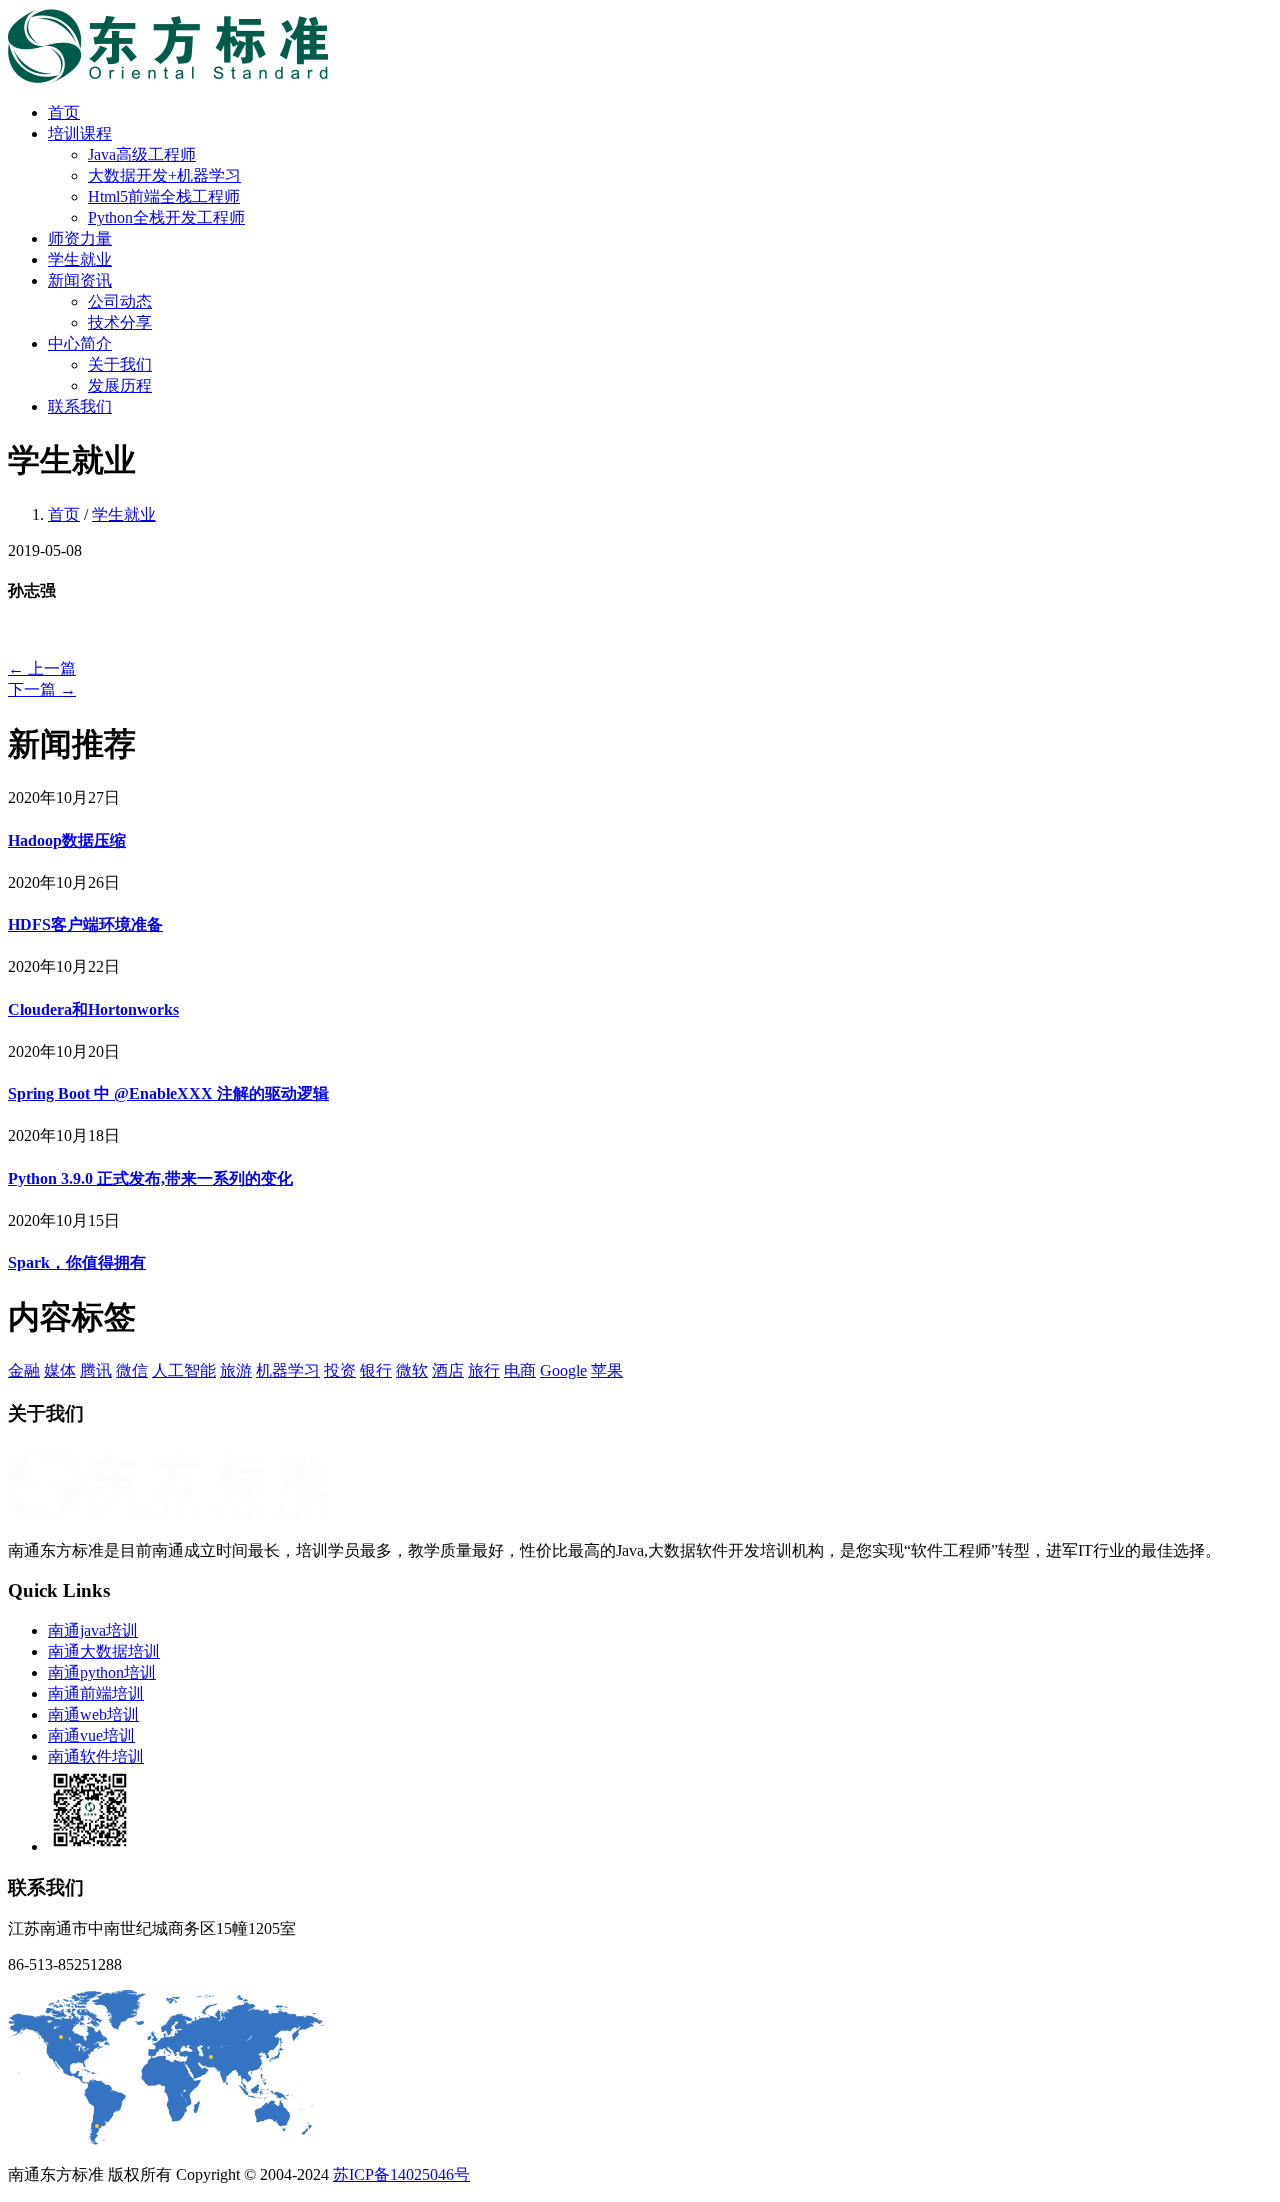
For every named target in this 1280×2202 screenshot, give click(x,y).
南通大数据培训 (104, 1651)
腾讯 (96, 1370)
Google (563, 1370)
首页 (64, 112)
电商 (520, 1370)
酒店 (448, 1370)
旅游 (236, 1370)
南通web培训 (93, 1714)
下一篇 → (42, 689)
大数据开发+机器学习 (164, 175)
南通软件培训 (96, 1756)
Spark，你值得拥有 (77, 1262)
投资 (340, 1370)
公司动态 (120, 301)
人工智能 (184, 1370)
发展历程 (120, 385)
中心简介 (80, 343)
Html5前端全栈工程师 (164, 196)
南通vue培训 (91, 1735)
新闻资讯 (80, 280)
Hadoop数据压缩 (67, 840)
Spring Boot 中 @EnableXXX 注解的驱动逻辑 (168, 1093)
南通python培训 (102, 1672)
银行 (376, 1370)
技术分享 (120, 322)
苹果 (607, 1370)
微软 (412, 1370)
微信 (132, 1370)
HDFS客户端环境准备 (85, 924)
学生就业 (80, 259)
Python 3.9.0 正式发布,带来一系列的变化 (150, 1178)
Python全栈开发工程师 (166, 217)
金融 (24, 1370)
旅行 (484, 1370)
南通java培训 (93, 1630)
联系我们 (80, 406)
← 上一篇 (42, 668)
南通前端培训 (96, 1693)
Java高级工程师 (142, 154)
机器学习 (288, 1370)
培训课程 (80, 133)
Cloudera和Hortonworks (93, 1009)
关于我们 (120, 364)
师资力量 (80, 238)
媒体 (60, 1370)
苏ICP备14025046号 (401, 2174)
